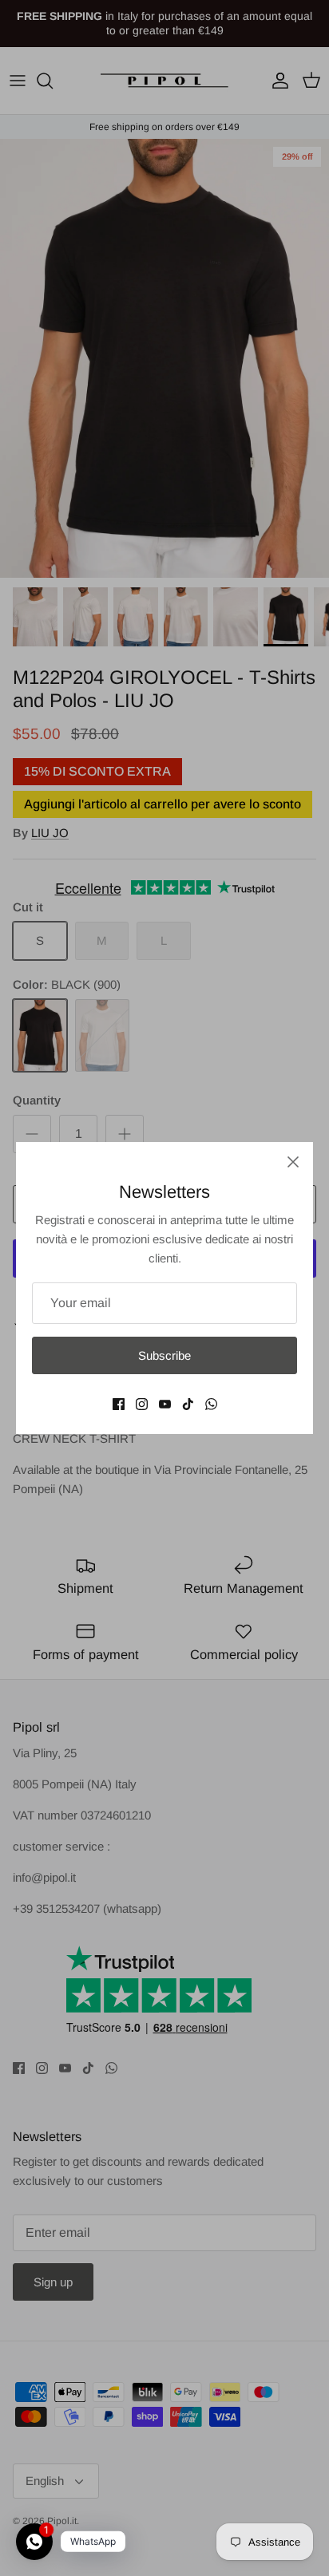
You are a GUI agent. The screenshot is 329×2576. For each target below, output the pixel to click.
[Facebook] (119, 1404)
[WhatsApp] (211, 1404)
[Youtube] (165, 1404)
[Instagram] (142, 1404)
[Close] (293, 1162)
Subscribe (164, 1355)
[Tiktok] (188, 1404)
